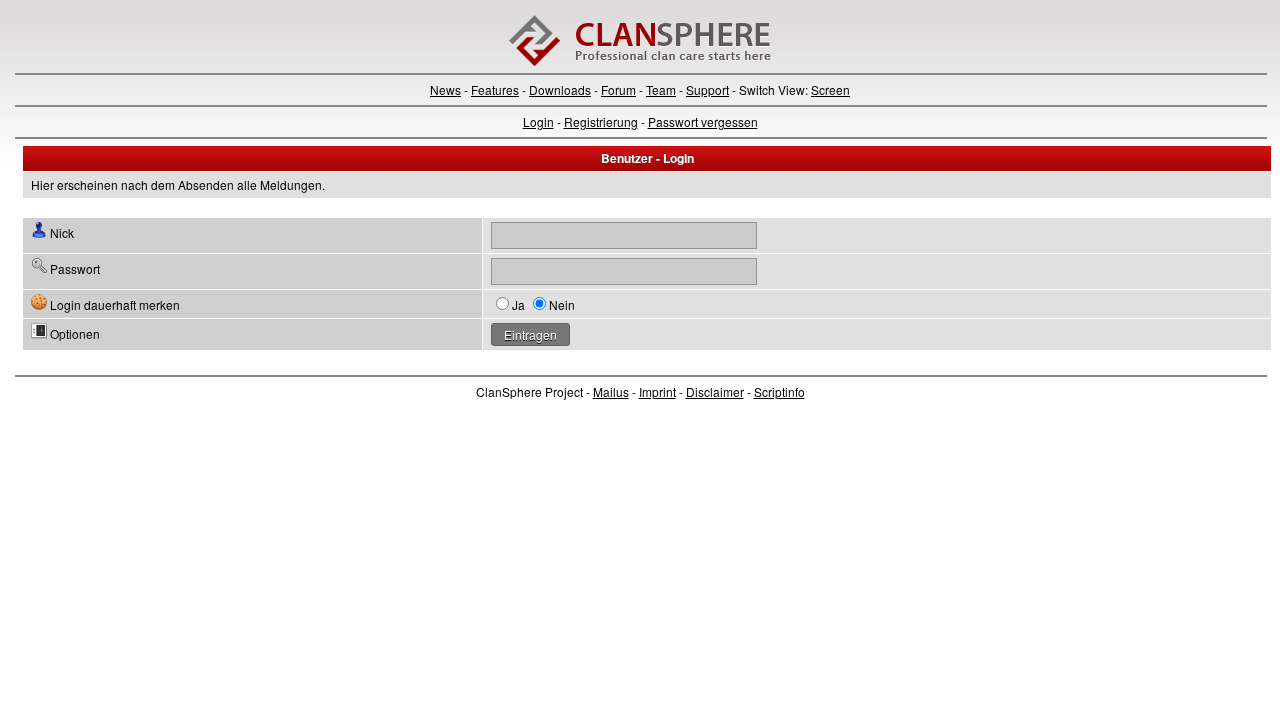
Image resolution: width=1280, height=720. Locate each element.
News (445, 89)
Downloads (560, 89)
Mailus (611, 391)
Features (495, 89)
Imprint (657, 391)
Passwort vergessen (703, 121)
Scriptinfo (779, 391)
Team (661, 89)
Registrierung (601, 121)
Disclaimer (715, 391)
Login (538, 121)
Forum (618, 89)
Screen (830, 89)
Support (707, 89)
